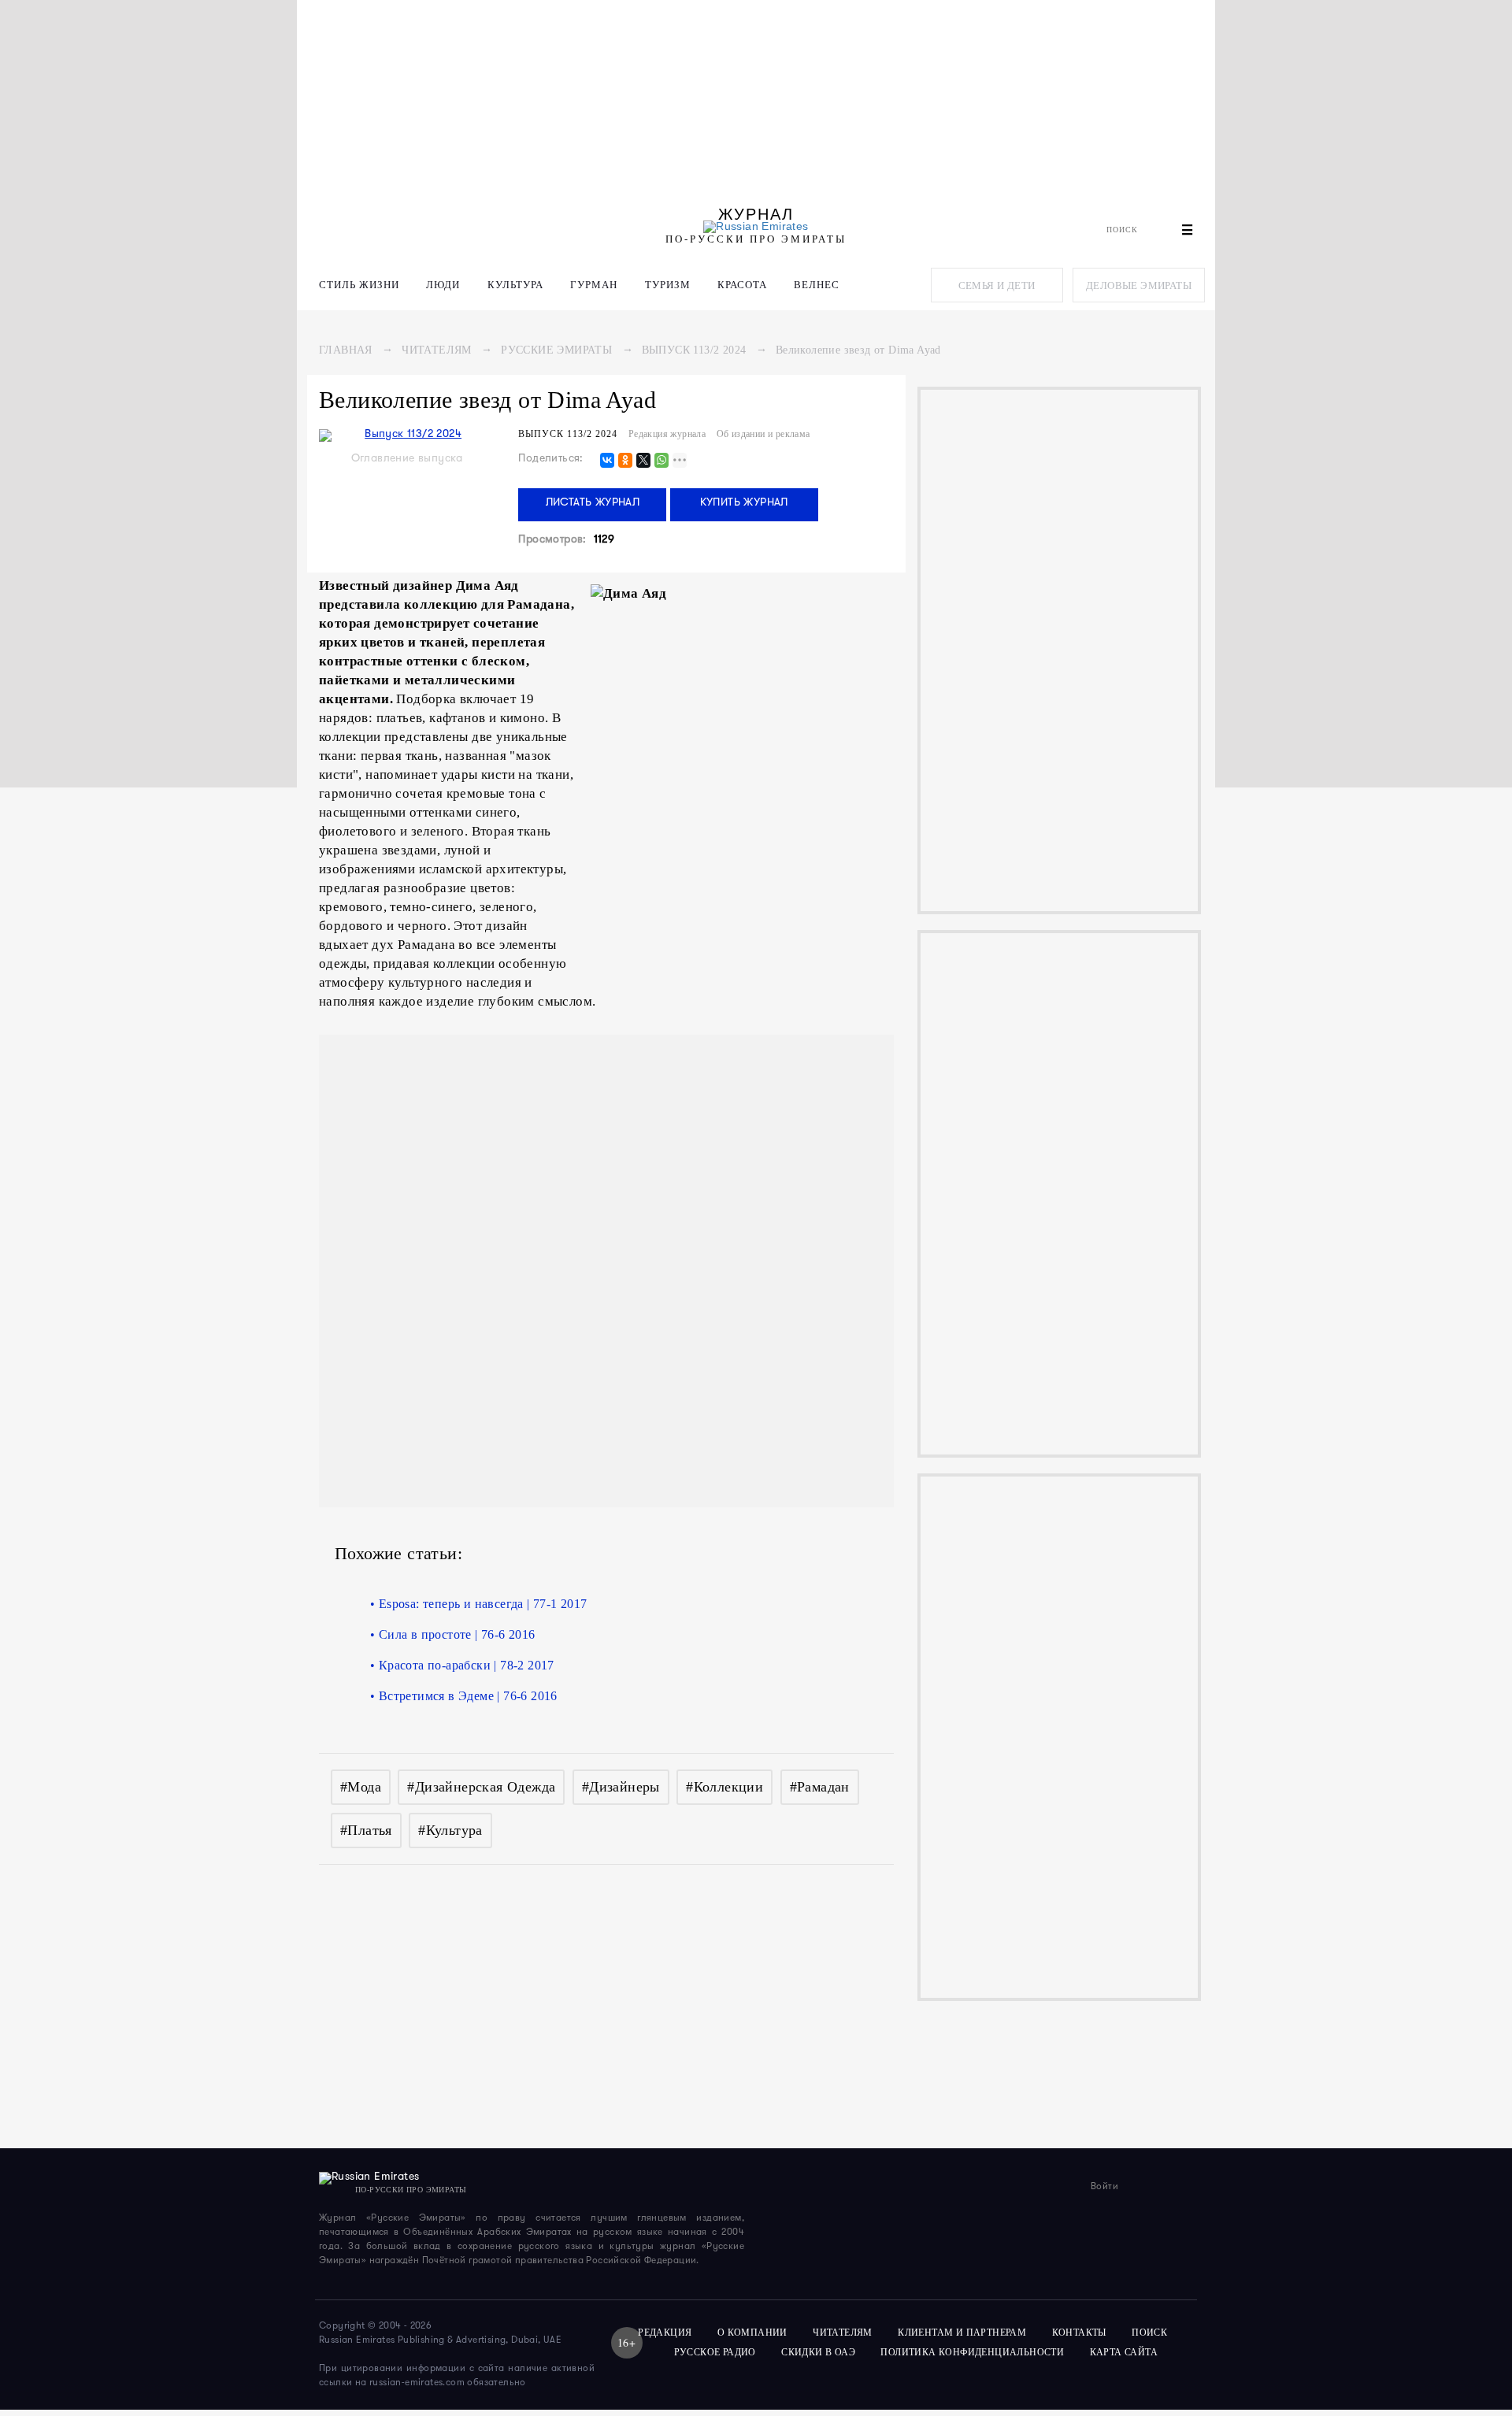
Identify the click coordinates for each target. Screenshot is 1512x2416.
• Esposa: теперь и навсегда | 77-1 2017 (479, 1604)
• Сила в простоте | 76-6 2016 (453, 1634)
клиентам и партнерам (962, 2333)
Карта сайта (1124, 2352)
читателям (843, 2333)
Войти (1104, 2187)
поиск (1151, 2333)
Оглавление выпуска (407, 459)
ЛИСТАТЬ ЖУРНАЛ (593, 503)
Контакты (1079, 2333)
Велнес (817, 285)
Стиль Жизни (359, 285)
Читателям (437, 350)
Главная (346, 350)
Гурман (594, 285)
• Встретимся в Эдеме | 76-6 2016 (464, 1696)
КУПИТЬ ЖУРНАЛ (744, 503)
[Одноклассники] (625, 461)
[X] (643, 461)
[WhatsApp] (661, 461)
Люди (443, 285)
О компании (752, 2333)
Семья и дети (997, 285)
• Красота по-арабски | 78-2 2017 (462, 1665)
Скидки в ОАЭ (818, 2352)
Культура (515, 285)
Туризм (668, 285)
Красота (742, 285)
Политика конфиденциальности (972, 2352)
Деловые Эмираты (1139, 285)
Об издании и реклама (763, 434)
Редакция (665, 2333)
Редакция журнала (667, 434)
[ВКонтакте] (607, 461)
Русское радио (715, 2352)
